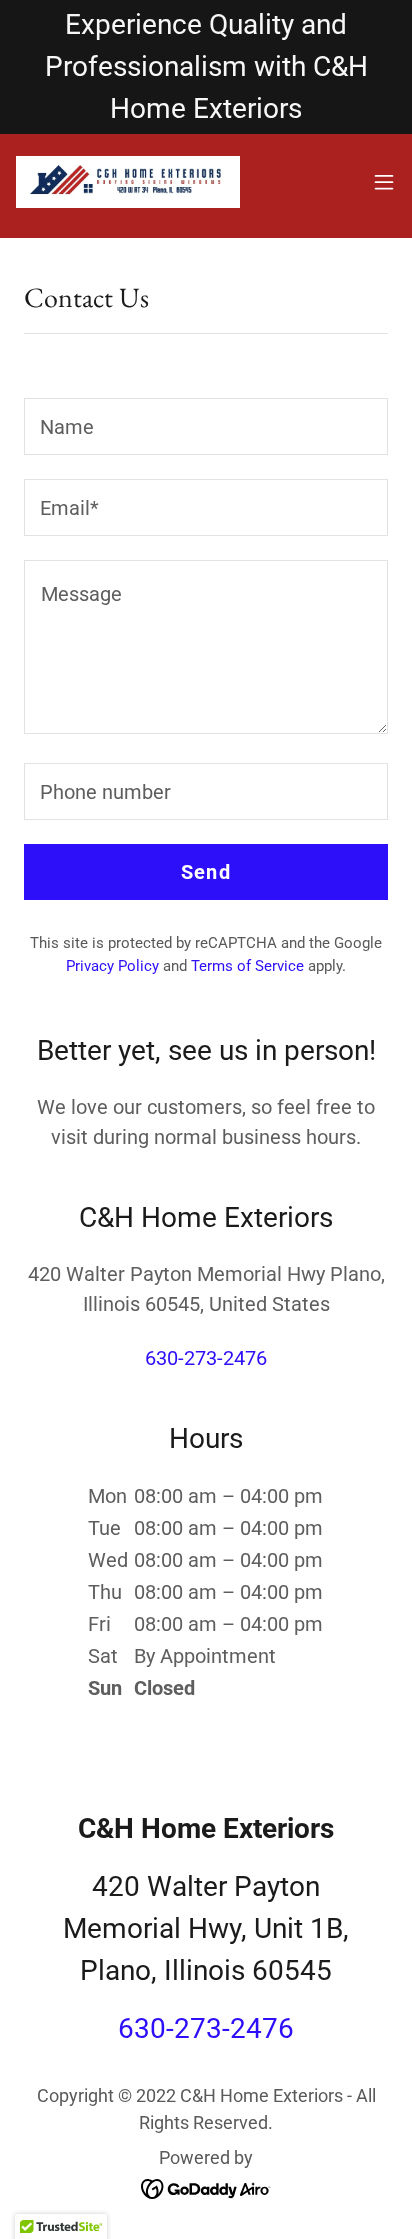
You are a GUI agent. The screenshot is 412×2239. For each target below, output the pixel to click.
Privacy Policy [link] (112, 966)
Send (206, 872)
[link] (128, 182)
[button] (384, 182)
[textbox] (206, 426)
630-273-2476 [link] (206, 1358)
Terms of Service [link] (247, 966)
